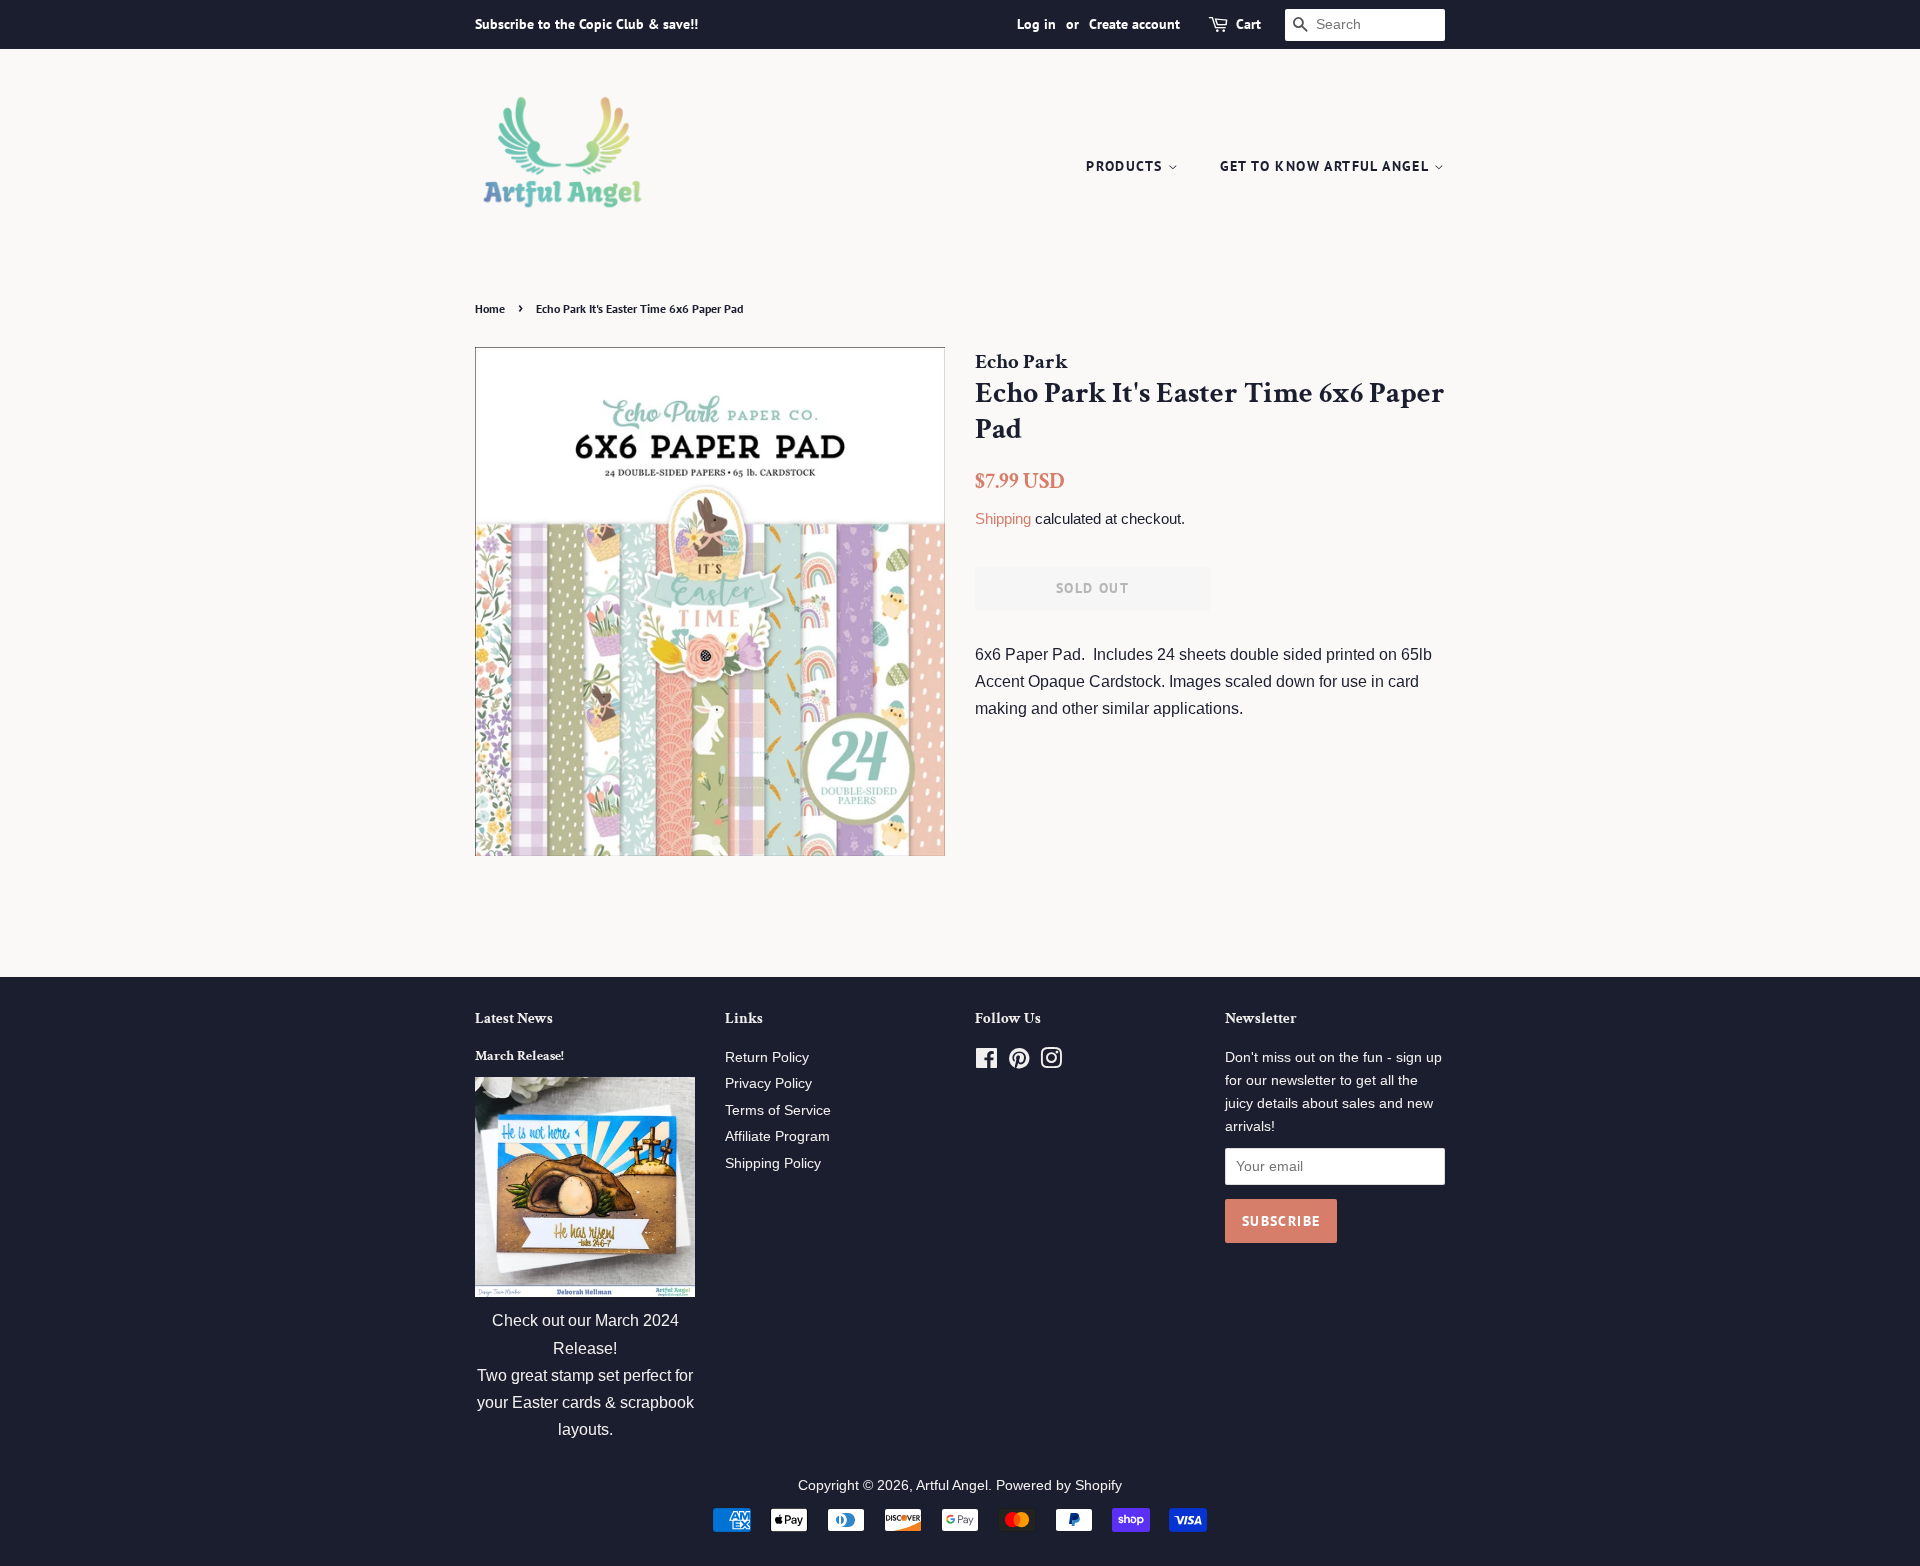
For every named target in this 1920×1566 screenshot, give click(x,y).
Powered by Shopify (1059, 1485)
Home (490, 308)
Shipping (1003, 518)
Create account (1134, 24)
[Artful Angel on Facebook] (986, 1062)
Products (1127, 166)
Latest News (514, 1018)
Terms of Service (778, 1110)
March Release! (519, 1056)
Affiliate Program (777, 1136)
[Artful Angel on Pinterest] (1019, 1062)
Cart (1248, 24)
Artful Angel (952, 1485)
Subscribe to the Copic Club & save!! (586, 24)
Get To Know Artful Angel (1327, 166)
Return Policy (767, 1057)
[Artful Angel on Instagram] (1051, 1062)
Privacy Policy (768, 1083)
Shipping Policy (773, 1163)
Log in (1036, 24)
